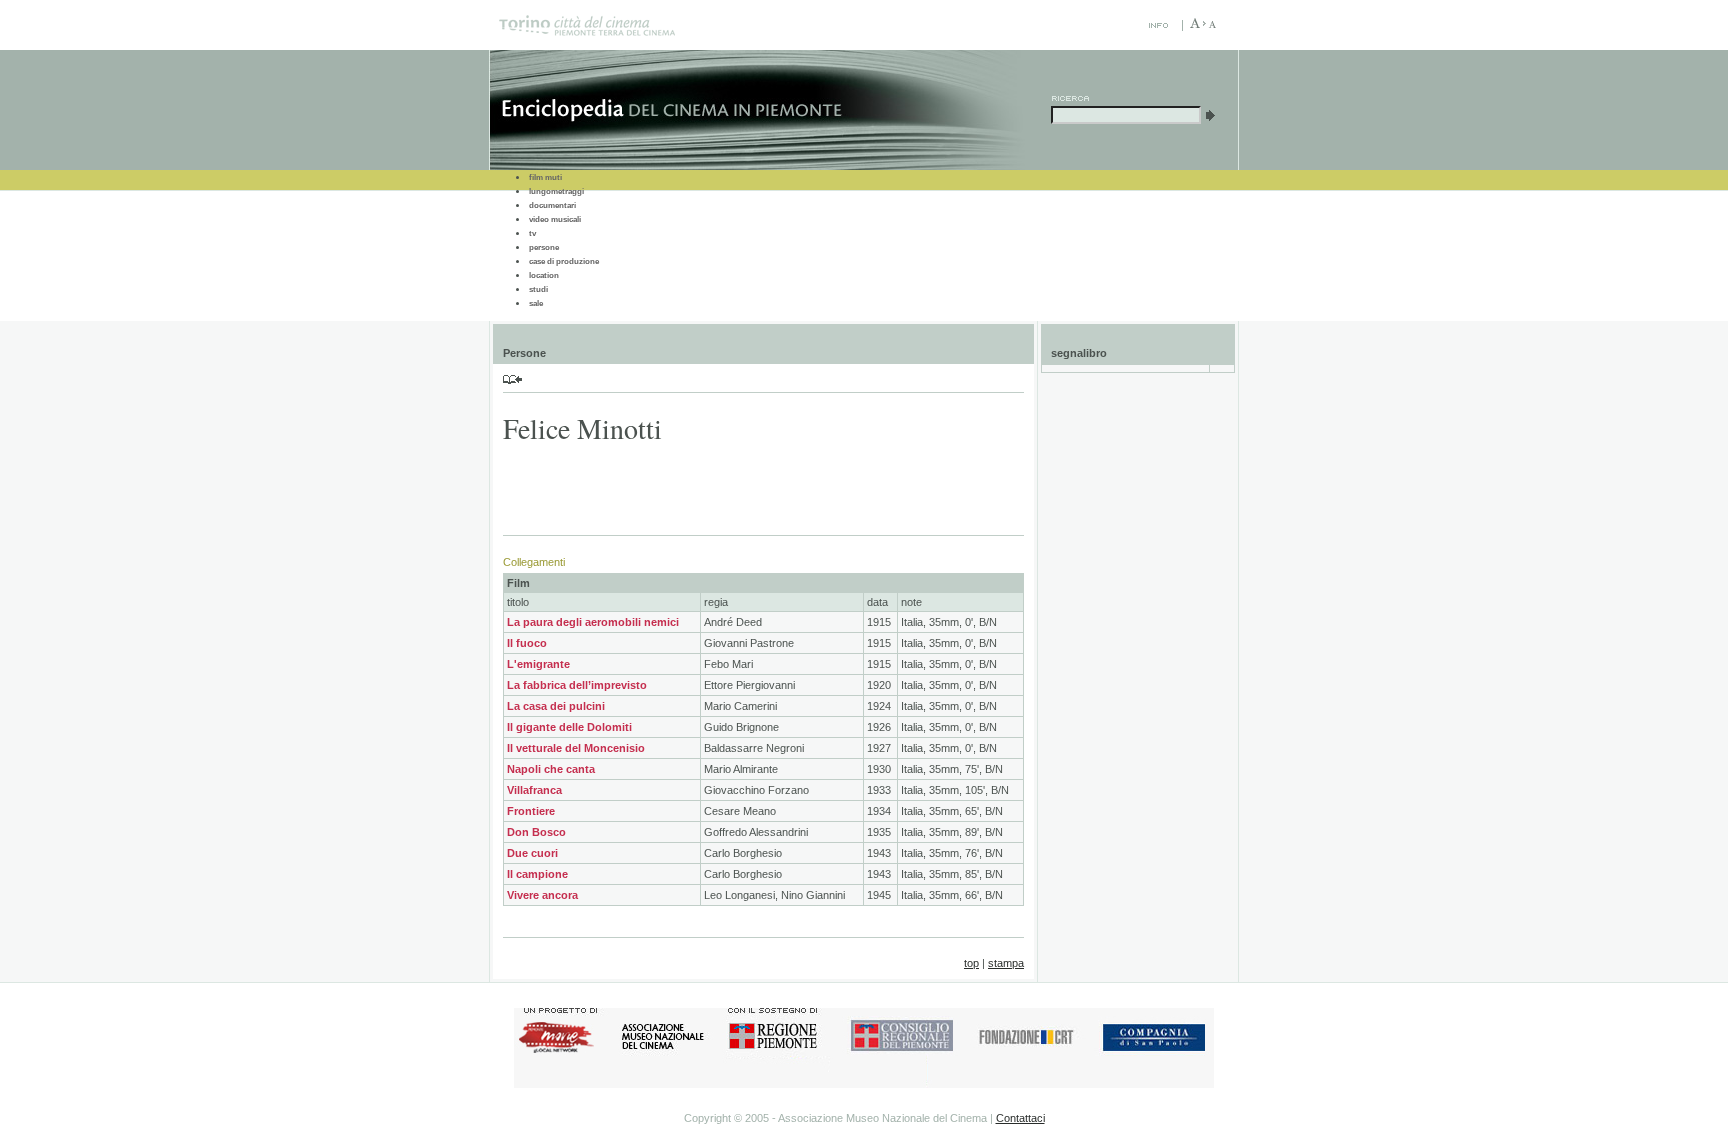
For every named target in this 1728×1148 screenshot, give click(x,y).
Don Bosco (536, 832)
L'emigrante (538, 664)
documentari (552, 205)
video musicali (555, 219)
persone (544, 247)
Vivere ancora (542, 895)
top (971, 963)
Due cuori (532, 853)
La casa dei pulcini (556, 706)
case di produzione (564, 261)
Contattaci (1020, 1118)
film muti (545, 177)
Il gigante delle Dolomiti (569, 727)
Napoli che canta (551, 769)
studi (538, 289)
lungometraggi (556, 191)
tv (532, 233)
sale (536, 303)
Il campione (537, 874)
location (544, 275)
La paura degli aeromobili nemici (593, 622)
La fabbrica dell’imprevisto (577, 685)
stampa (1006, 963)
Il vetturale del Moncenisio (576, 748)
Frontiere (531, 811)
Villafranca (534, 790)
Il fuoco (527, 643)
